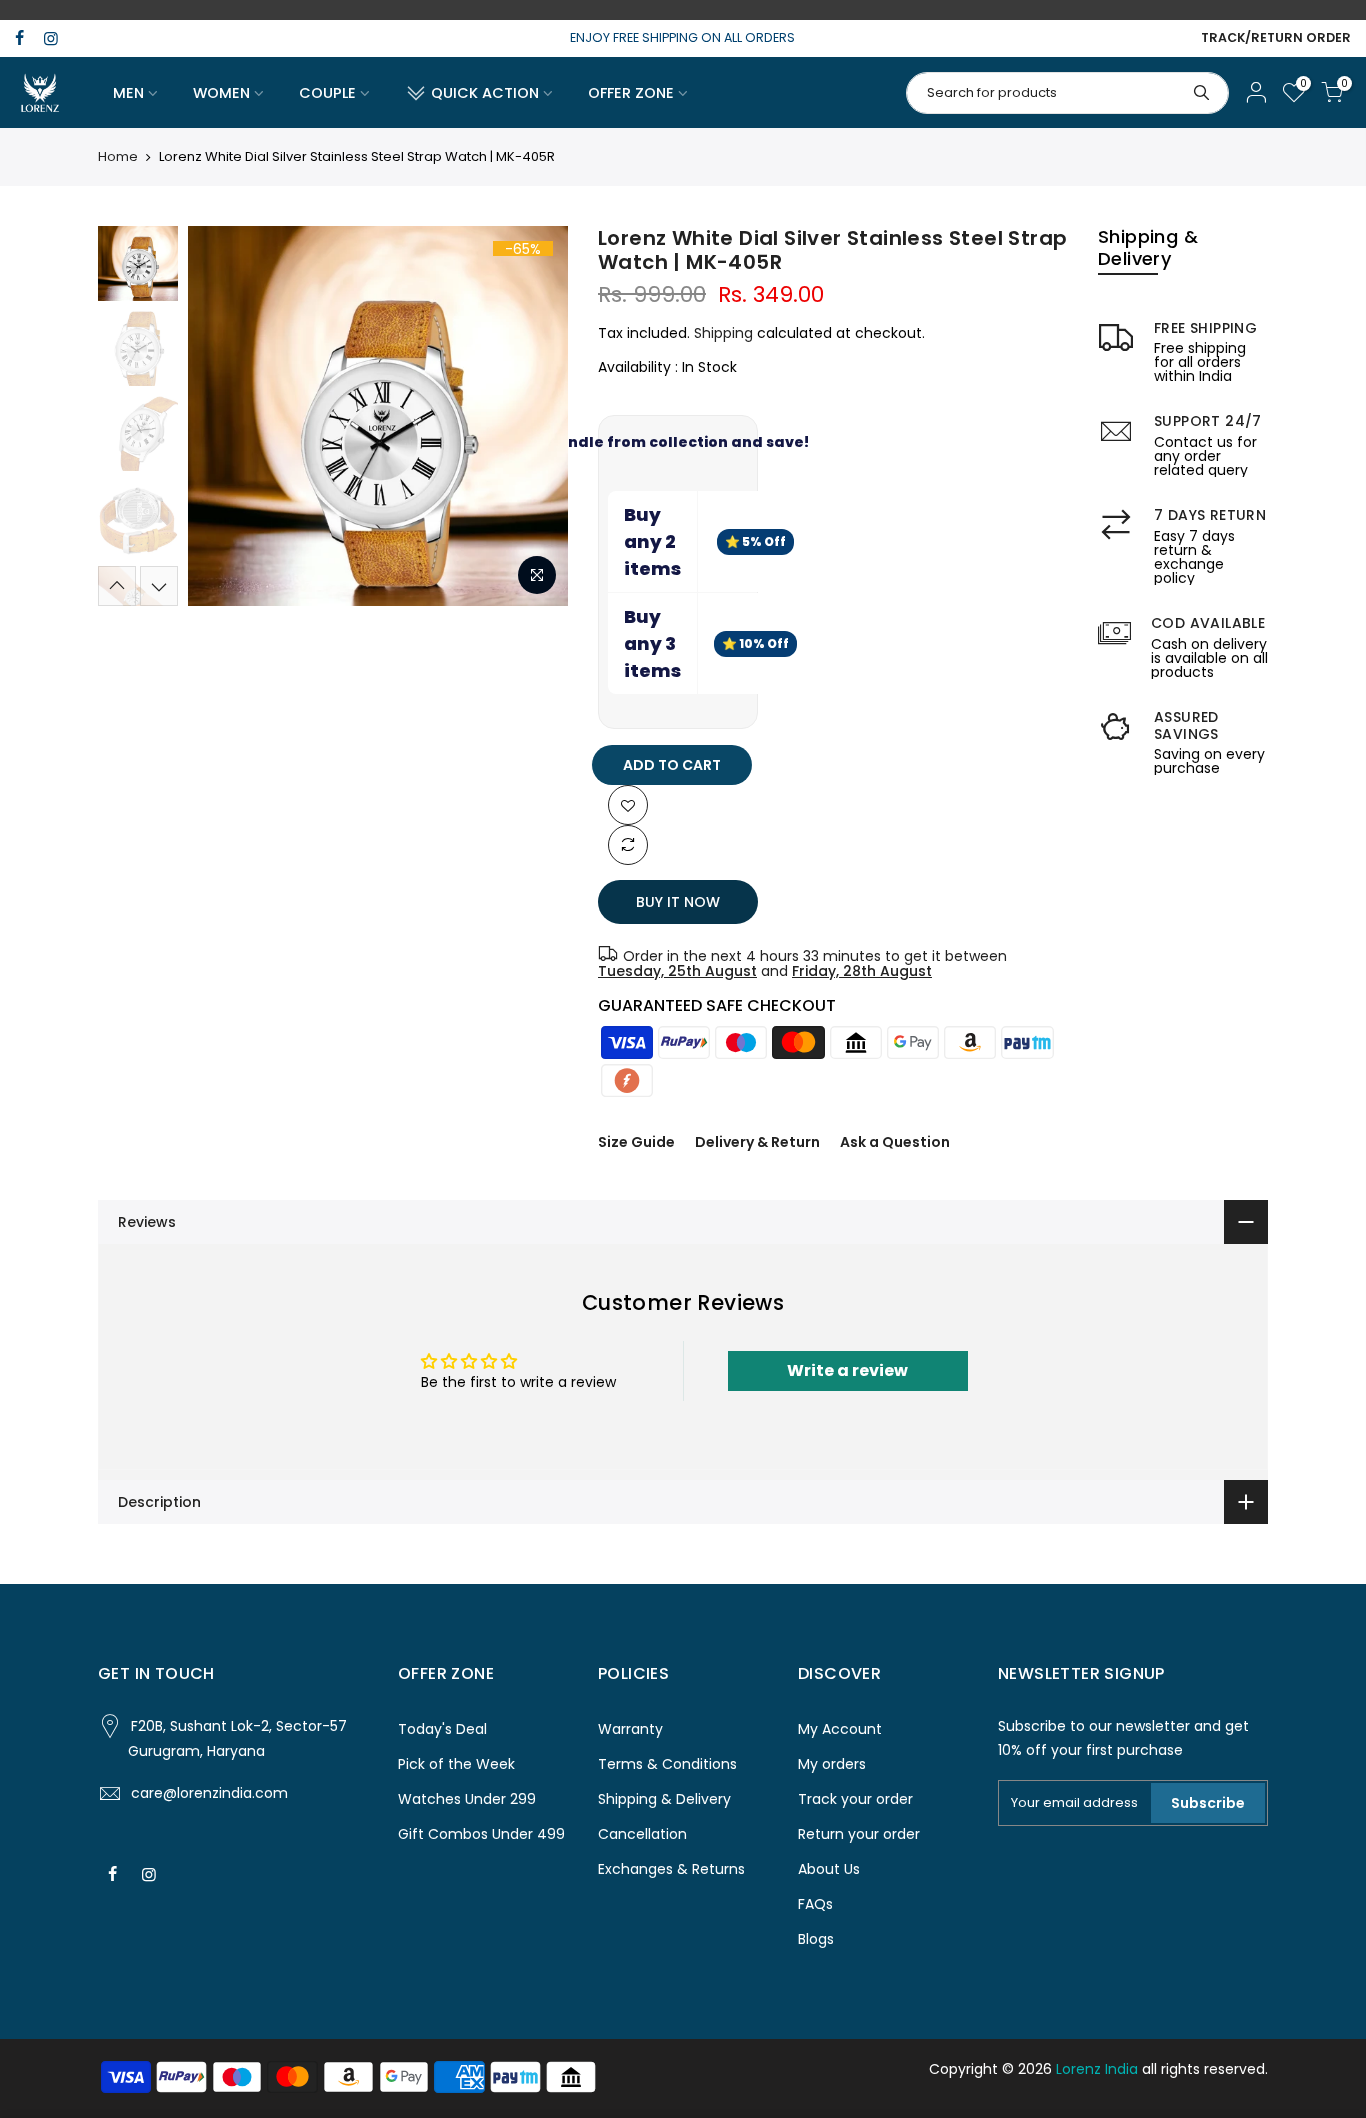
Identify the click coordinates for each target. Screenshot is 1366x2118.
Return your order (859, 1834)
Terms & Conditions (667, 1764)
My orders (832, 1764)
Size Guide (636, 1142)
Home (118, 157)
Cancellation (642, 1834)
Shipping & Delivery (664, 1799)
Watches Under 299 (467, 1799)
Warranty (630, 1729)
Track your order (855, 1799)
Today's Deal (442, 1729)
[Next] (533, 416)
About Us (829, 1869)
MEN (128, 93)
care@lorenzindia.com (209, 1793)
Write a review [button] (847, 1370)
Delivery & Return (757, 1142)
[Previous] (223, 416)
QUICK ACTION (485, 93)
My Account (840, 1729)
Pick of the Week (456, 1764)
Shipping (723, 333)
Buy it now (678, 902)
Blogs (816, 1939)
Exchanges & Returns (671, 1869)
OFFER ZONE (631, 93)
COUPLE (327, 93)
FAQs (815, 1904)
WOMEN (221, 93)
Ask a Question (895, 1142)
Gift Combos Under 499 (481, 1834)
